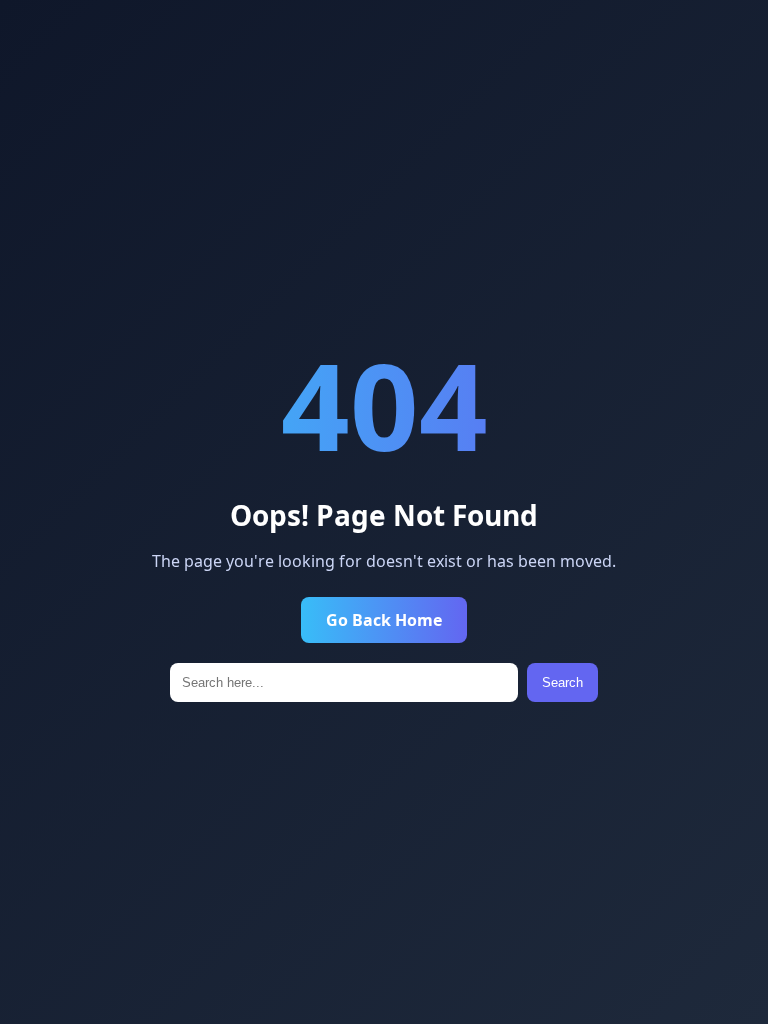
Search (562, 682)
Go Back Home (384, 620)
